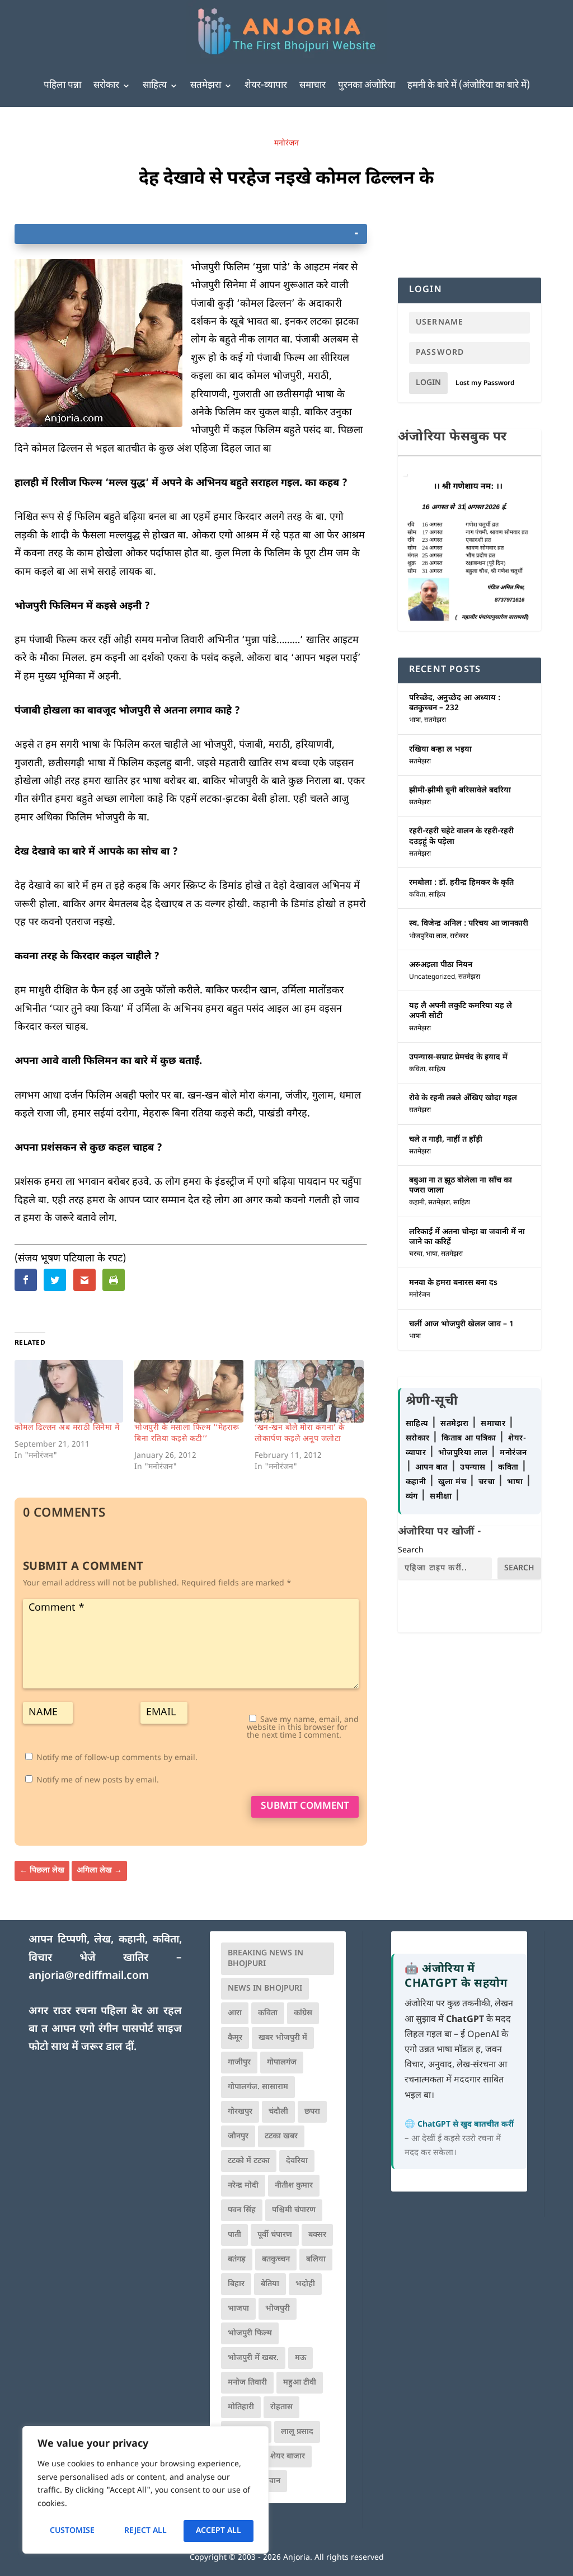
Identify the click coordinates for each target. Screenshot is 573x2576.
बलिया (316, 2260)
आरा (235, 2013)
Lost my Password (485, 383)
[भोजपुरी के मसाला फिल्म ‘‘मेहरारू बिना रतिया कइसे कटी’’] (189, 1391)
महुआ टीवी (300, 2383)
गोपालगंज (282, 2063)
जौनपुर (238, 2136)
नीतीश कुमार (294, 2186)
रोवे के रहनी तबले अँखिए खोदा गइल (463, 1098)
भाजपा (238, 2309)
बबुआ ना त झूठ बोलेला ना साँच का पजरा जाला (461, 1186)
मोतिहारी (241, 2407)
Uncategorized (432, 977)
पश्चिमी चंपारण (294, 2210)
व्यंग (413, 1497)
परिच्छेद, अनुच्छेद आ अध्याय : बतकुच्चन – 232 (455, 703)
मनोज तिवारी (247, 2383)
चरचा (416, 1254)
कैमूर (235, 2038)
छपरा (312, 2112)
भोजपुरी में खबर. (253, 2358)
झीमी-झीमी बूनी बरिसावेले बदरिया (460, 790)
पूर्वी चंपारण (275, 2235)
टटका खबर (281, 2136)
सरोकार (106, 86)
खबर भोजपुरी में (283, 2038)
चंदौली (278, 2112)
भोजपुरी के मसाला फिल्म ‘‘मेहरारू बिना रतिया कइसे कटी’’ (187, 1434)
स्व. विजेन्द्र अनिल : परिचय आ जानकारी (469, 924)
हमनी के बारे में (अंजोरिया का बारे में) (469, 86)
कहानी (417, 1203)
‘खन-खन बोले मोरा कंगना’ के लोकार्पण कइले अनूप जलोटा (300, 1434)
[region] (145, 2490)
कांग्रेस (303, 2013)
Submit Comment (305, 1807)
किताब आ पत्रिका (470, 1439)
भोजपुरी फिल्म (250, 2333)
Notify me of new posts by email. (98, 1780)
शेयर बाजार (288, 2457)
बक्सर (317, 2235)
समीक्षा (442, 1497)
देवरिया (297, 2161)
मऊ (300, 2358)
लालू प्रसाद (297, 2432)
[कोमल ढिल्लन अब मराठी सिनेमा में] (69, 1391)
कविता (417, 895)
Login (428, 383)
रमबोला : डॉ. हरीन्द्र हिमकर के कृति (461, 883)
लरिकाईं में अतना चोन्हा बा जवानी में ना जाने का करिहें (467, 1237)
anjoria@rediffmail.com (89, 1976)
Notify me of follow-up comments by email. (117, 1758)
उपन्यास (473, 1468)
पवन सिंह (242, 2210)
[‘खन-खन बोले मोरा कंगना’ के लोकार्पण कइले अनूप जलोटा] (309, 1391)
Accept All (219, 2531)
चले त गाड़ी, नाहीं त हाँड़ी (446, 1140)
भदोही (305, 2284)
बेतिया (270, 2284)
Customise (72, 2531)
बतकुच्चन (276, 2260)
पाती (234, 2235)
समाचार (313, 86)
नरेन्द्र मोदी (243, 2186)
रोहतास (281, 2407)
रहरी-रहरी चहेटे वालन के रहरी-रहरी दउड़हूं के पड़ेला (461, 836)
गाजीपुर (239, 2063)
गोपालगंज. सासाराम (258, 2087)
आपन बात (431, 1468)
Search (411, 1550)
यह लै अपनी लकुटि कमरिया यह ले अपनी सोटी (461, 1011)
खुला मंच (454, 1482)
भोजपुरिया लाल (428, 936)
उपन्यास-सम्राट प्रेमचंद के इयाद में (458, 1057)
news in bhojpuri (265, 1989)
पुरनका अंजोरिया (367, 86)
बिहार (236, 2284)
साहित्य (155, 86)
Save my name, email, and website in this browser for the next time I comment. (303, 1728)
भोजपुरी (278, 2309)
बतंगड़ (237, 2260)
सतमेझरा (206, 86)
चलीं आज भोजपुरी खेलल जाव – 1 (461, 1324)
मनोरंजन (286, 144)
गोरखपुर (240, 2112)
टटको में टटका (249, 2161)
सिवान (271, 2481)
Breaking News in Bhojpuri (266, 1959)
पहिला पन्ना (62, 86)
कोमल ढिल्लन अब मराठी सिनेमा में (67, 1428)
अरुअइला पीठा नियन (441, 965)
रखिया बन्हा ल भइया (440, 750)
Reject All (145, 2531)
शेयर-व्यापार (266, 86)
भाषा (415, 720)
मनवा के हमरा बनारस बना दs (453, 1283)
